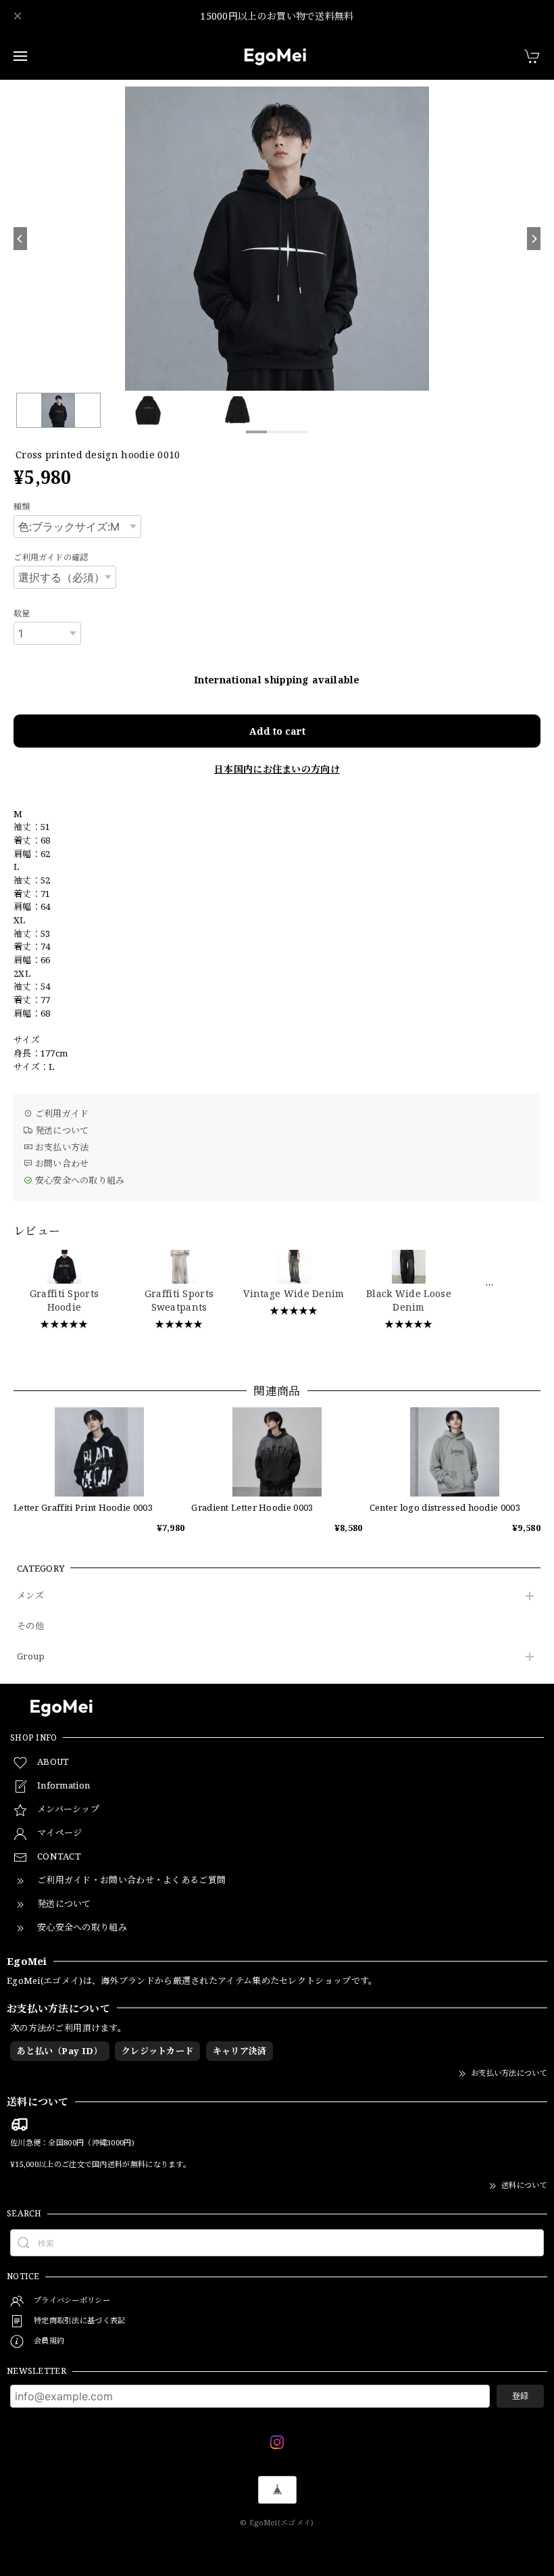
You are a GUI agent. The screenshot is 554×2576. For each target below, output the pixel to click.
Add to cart (277, 731)
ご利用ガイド (60, 1113)
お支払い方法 (60, 1147)
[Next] (534, 239)
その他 (30, 1626)
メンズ (30, 1596)
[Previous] (20, 239)
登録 (520, 2396)
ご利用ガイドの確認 (51, 557)
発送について (60, 1130)
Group (31, 1657)
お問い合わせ (60, 1163)
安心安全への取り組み (78, 1180)
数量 (22, 613)
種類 (22, 507)
